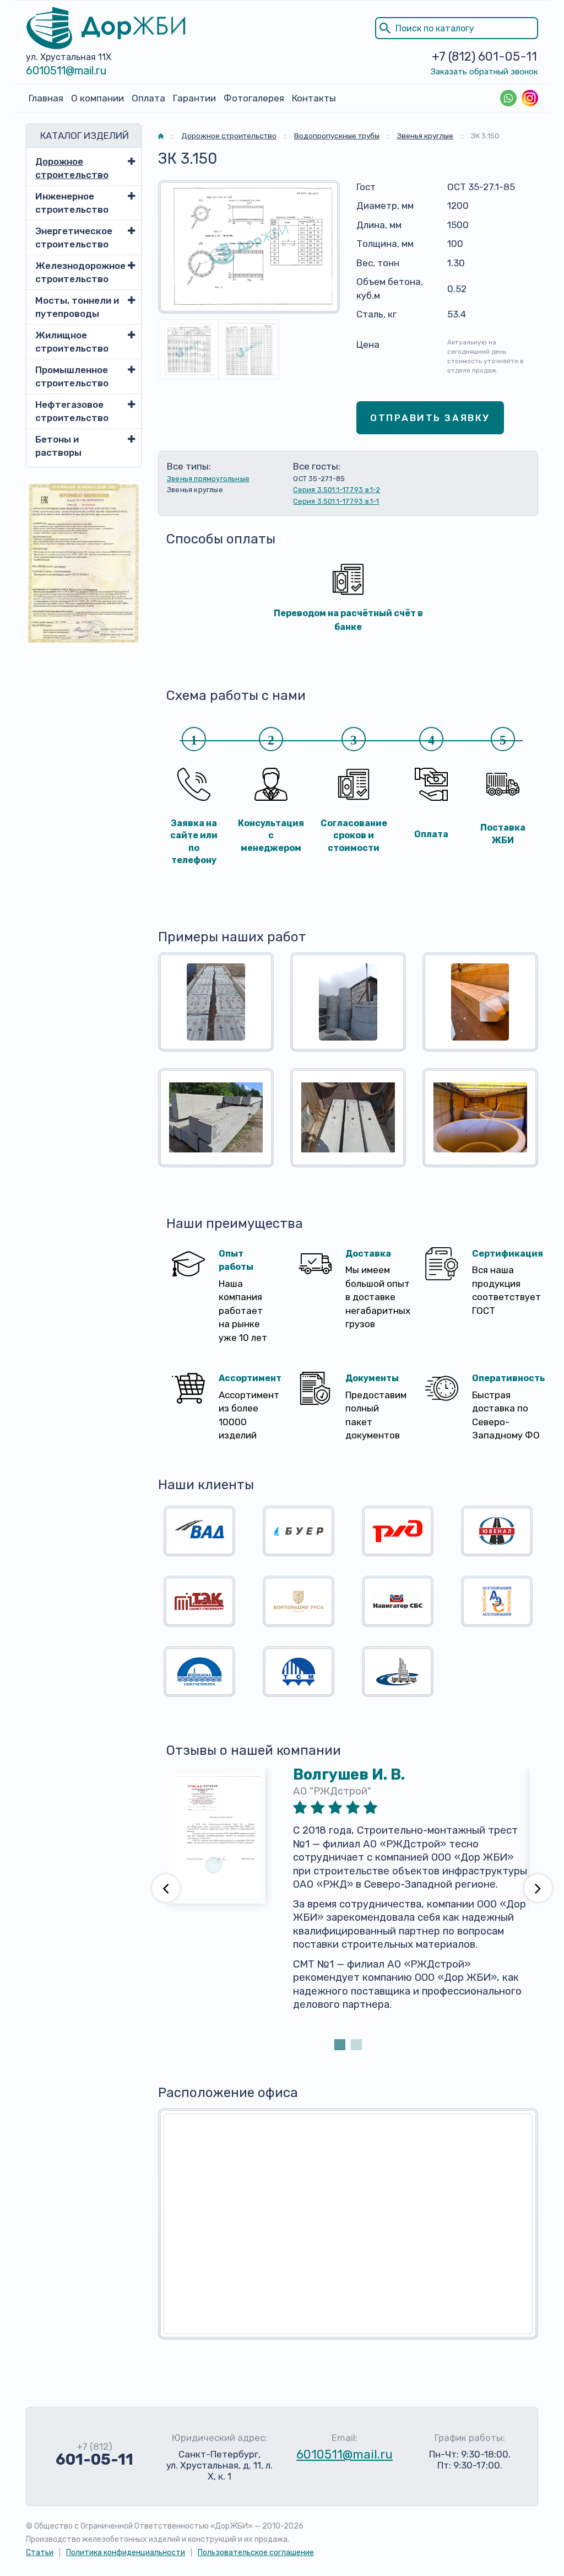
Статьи (40, 2553)
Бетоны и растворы (58, 446)
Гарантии (194, 98)
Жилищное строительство (72, 342)
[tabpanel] (348, 1902)
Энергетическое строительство (74, 238)
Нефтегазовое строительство (72, 411)
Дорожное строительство (72, 168)
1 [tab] (340, 2045)
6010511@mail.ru (66, 71)
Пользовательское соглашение (256, 2553)
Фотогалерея (254, 98)
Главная (46, 98)
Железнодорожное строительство (78, 272)
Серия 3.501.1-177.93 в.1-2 (337, 490)
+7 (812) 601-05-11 (484, 56)
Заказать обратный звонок (484, 72)
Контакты (314, 98)
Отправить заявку (430, 418)
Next (538, 1888)
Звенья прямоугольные (208, 479)
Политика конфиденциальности (126, 2553)
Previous (166, 1888)
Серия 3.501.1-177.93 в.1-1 (336, 501)
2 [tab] (356, 2045)
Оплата (148, 98)
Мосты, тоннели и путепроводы (77, 307)
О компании (97, 98)
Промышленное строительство (72, 376)
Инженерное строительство (72, 203)
